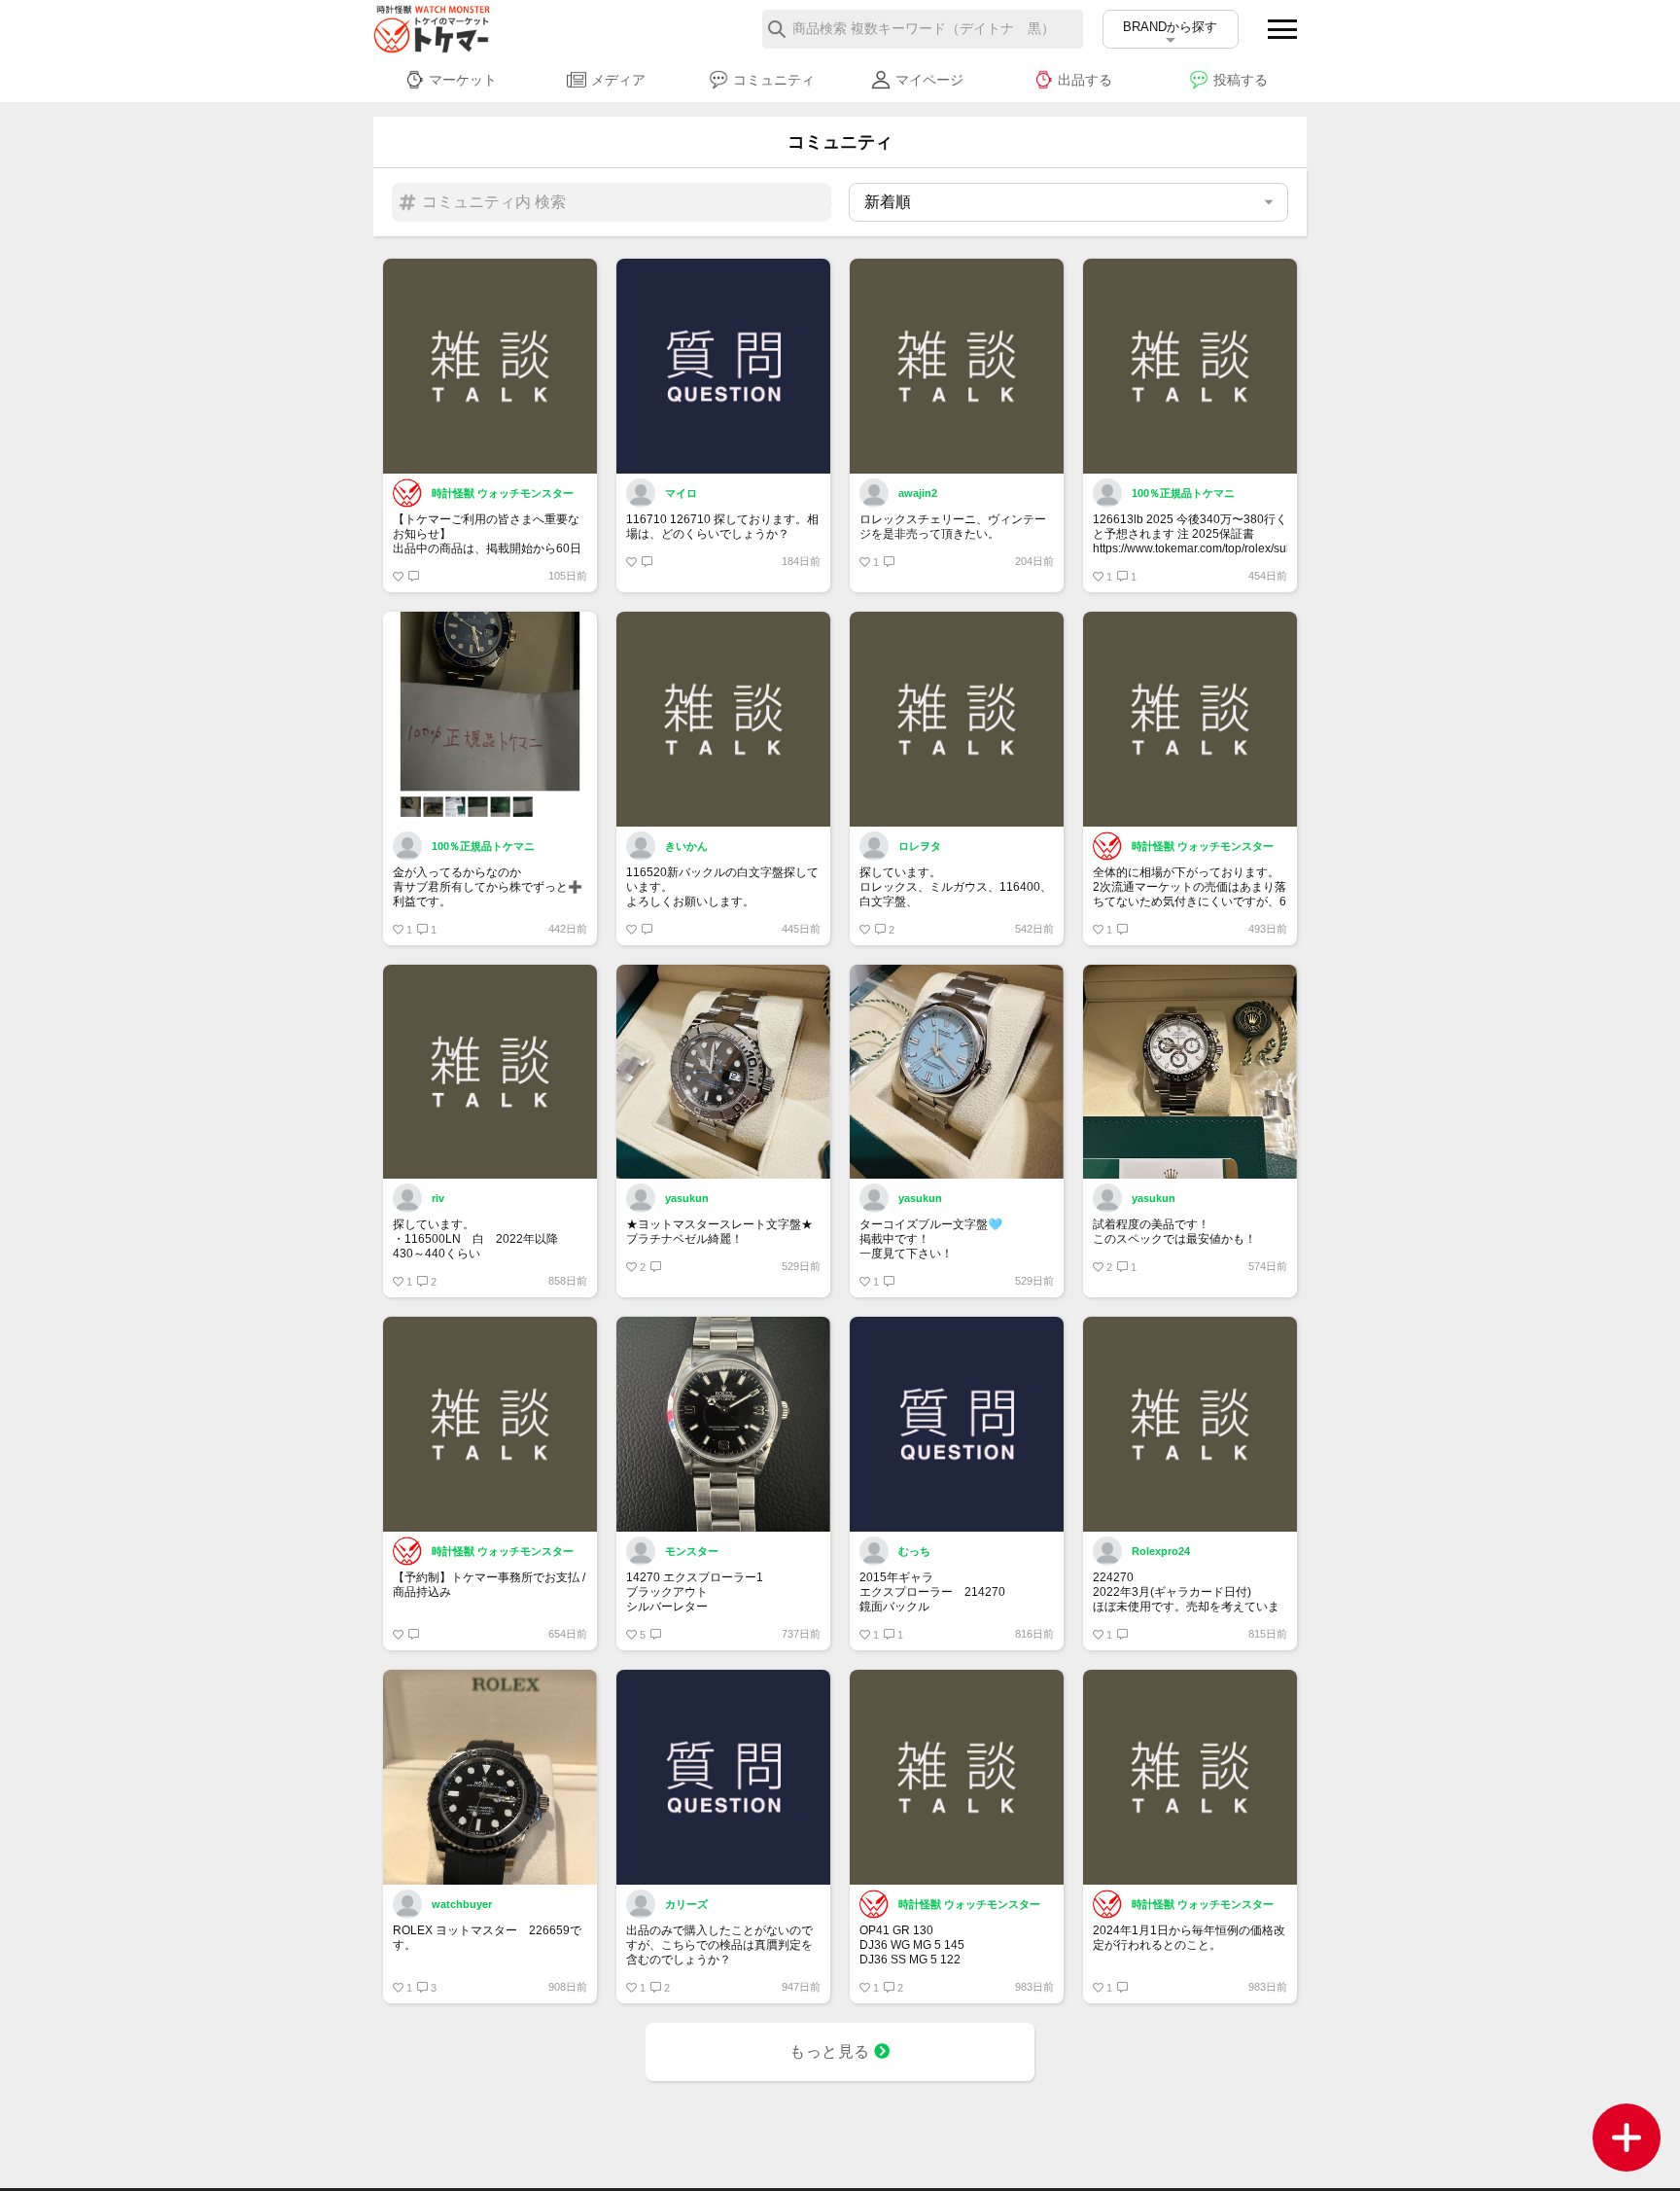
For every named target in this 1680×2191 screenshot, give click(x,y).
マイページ (929, 80)
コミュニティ (774, 80)
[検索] (777, 29)
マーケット (463, 80)
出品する (1085, 80)
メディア (618, 80)
